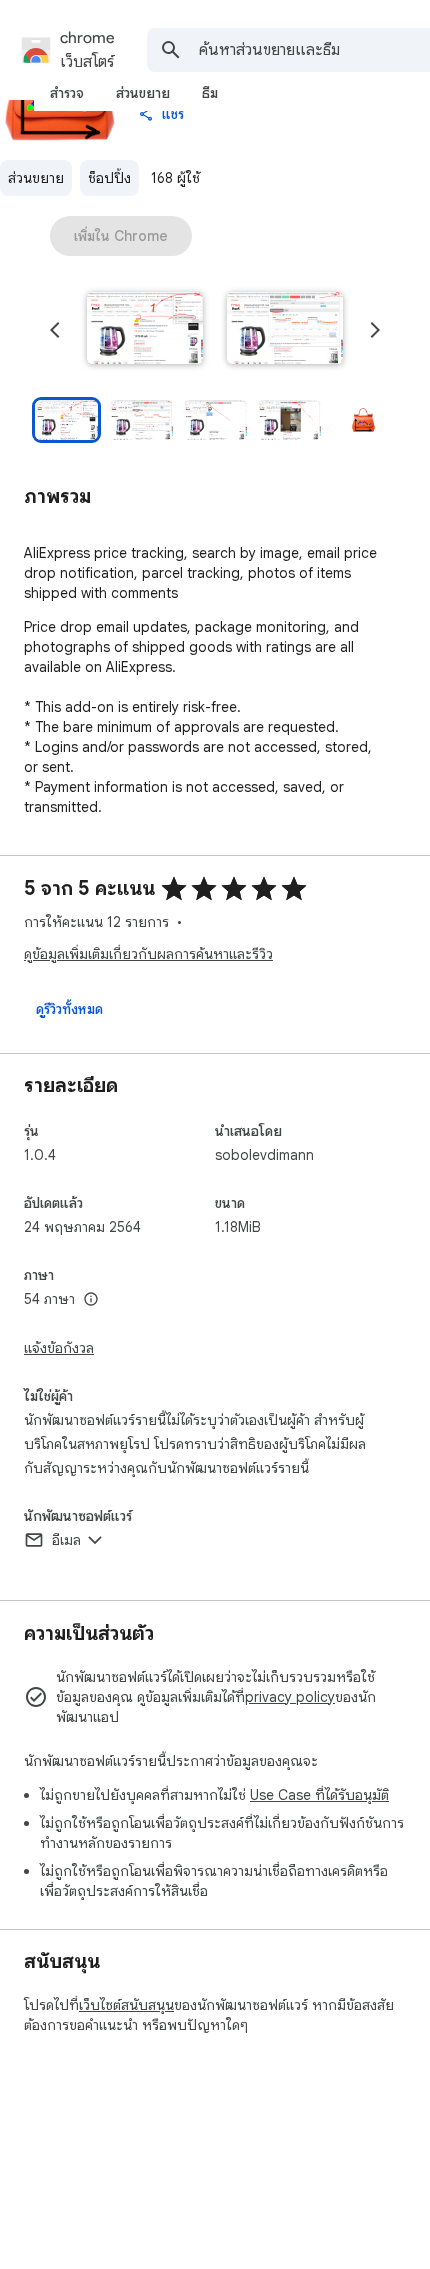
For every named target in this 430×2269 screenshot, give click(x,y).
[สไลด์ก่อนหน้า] (55, 330)
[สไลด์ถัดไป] (375, 330)
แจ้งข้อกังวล (59, 1348)
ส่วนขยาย (36, 178)
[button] (145, 330)
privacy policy (290, 1697)
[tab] (67, 93)
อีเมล (66, 1540)
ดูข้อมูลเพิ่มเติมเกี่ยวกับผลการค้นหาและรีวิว (148, 954)
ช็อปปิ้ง (109, 178)
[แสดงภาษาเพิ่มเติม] (91, 1300)
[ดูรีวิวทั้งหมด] (69, 1009)
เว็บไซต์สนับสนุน (126, 2005)
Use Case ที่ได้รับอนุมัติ (319, 1795)
